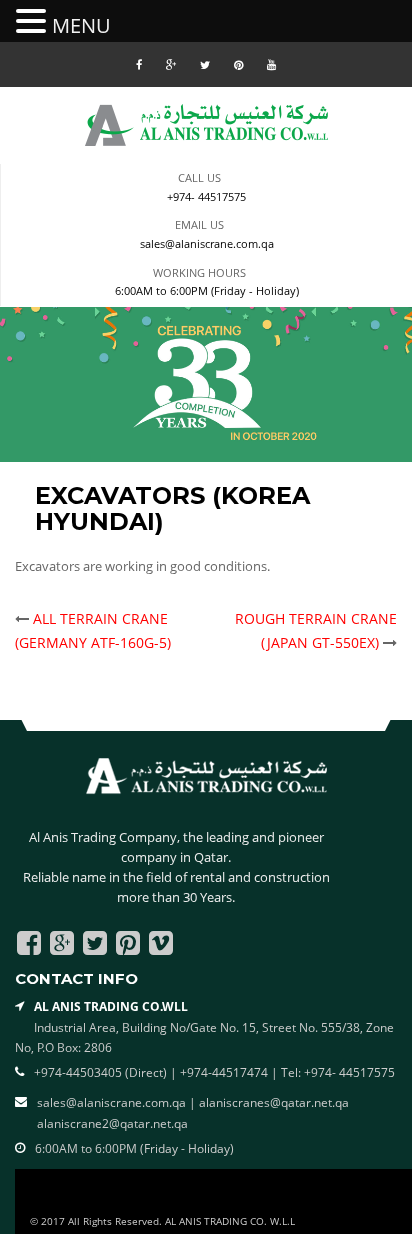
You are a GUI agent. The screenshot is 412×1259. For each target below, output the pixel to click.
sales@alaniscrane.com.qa (207, 243)
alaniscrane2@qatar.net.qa (112, 1123)
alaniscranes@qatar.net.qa (274, 1102)
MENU (81, 25)
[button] (34, 22)
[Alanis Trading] (206, 123)
